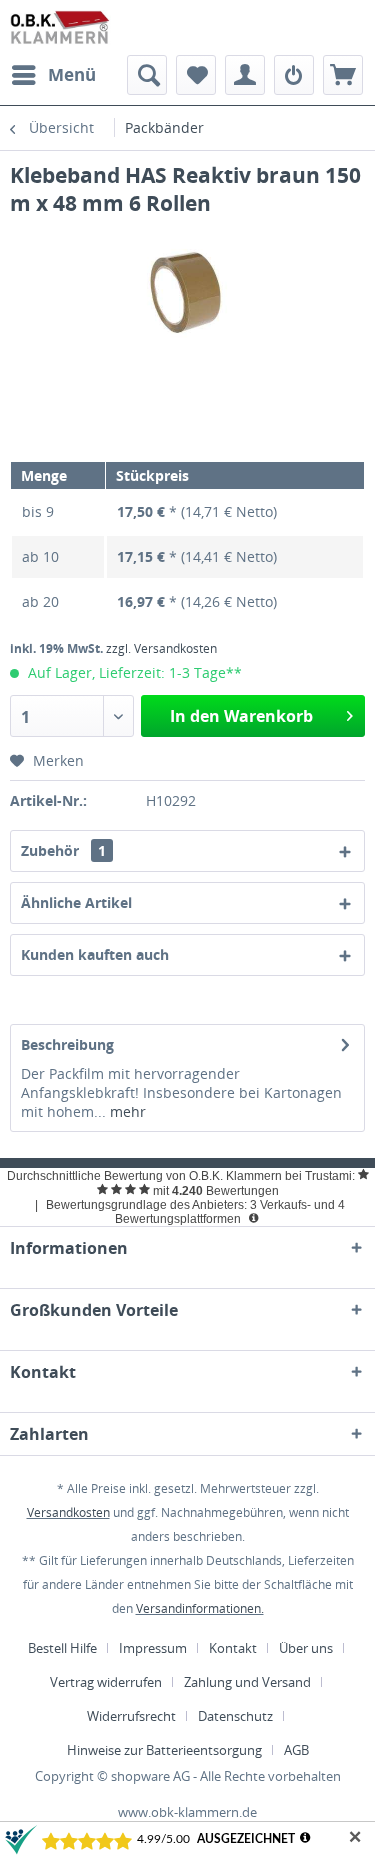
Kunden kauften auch (95, 954)
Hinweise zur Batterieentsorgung (164, 1750)
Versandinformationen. (200, 1608)
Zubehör (63, 850)
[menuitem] (53, 75)
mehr (126, 1111)
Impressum (153, 1648)
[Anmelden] (294, 75)
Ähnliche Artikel (76, 902)
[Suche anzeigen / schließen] (147, 75)
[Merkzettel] (196, 75)
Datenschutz (235, 1716)
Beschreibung (67, 1044)
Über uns (306, 1648)
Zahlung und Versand (247, 1682)
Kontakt (233, 1648)
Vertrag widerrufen (106, 1682)
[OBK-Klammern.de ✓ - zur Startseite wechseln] (60, 27)
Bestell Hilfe (62, 1648)
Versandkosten (68, 1512)
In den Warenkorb (241, 716)
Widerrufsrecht (131, 1716)
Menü (72, 74)
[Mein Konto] (245, 75)
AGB (296, 1750)
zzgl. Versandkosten (161, 648)
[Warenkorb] (343, 75)
